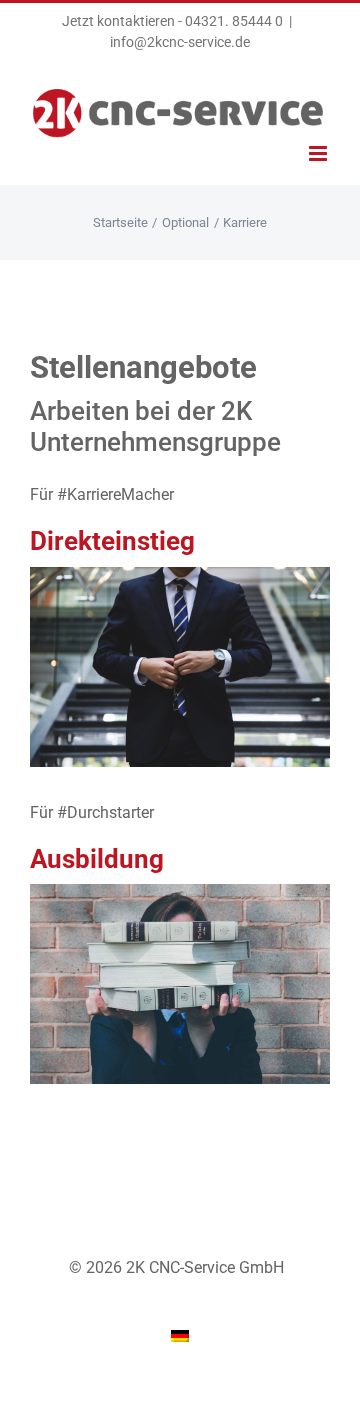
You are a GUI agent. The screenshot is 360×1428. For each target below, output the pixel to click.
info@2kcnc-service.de (180, 42)
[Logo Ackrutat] (180, 891)
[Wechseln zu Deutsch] (180, 1336)
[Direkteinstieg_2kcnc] (180, 574)
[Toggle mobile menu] (319, 153)
